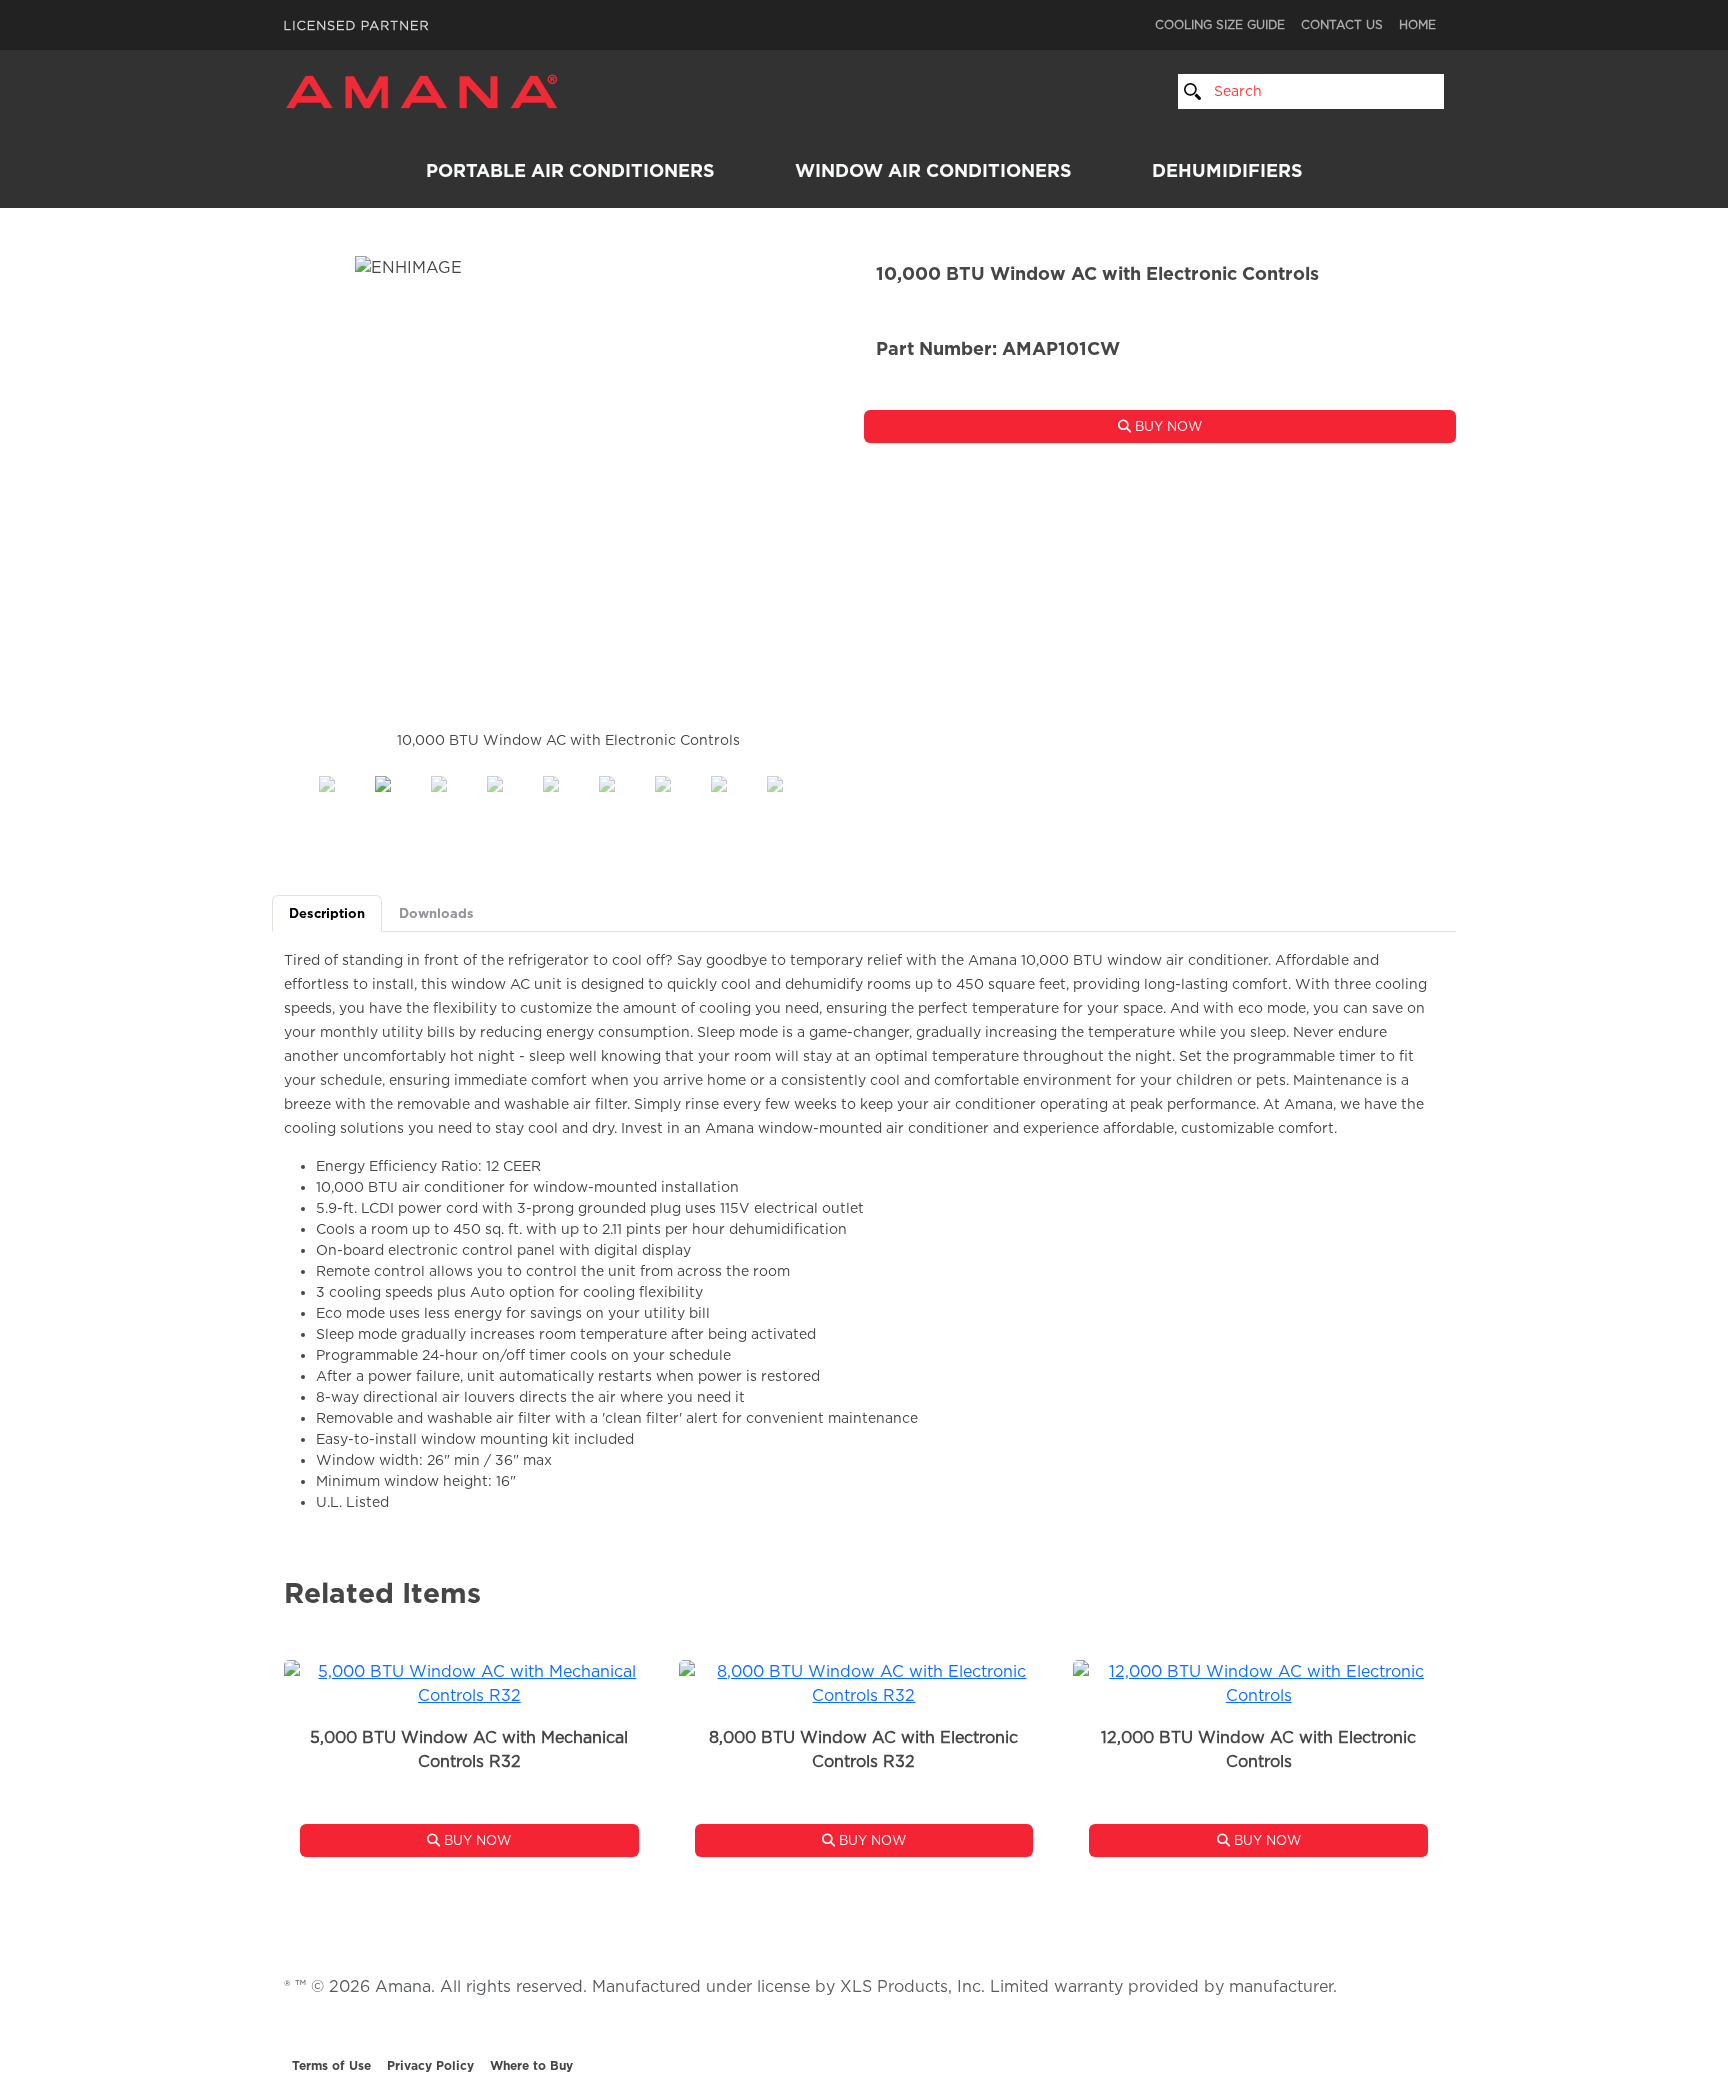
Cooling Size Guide (1220, 24)
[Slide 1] (400, 777)
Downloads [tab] (436, 913)
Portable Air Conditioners (570, 170)
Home (1417, 24)
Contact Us (1342, 24)
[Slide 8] (792, 777)
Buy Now (1166, 426)
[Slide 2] (456, 777)
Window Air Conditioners (933, 170)
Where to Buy (531, 2065)
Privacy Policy (430, 2065)
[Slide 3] (512, 777)
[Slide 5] (624, 777)
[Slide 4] (568, 777)
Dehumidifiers (1227, 170)
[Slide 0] (344, 777)
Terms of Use (331, 2065)
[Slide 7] (736, 777)
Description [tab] (327, 913)
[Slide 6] (680, 777)
